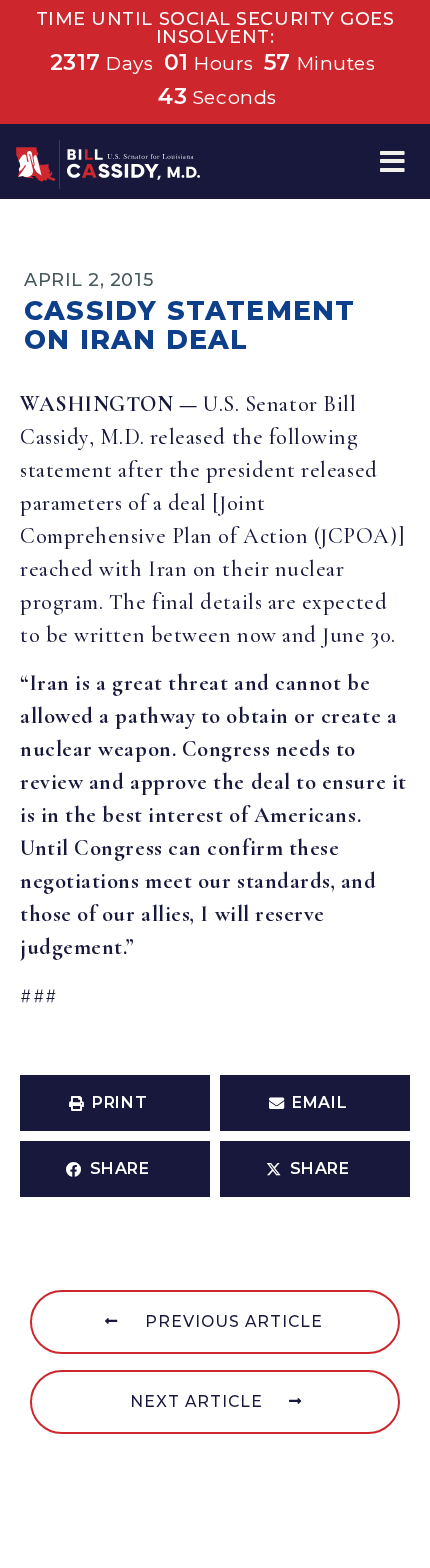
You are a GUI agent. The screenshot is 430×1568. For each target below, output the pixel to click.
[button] (392, 161)
